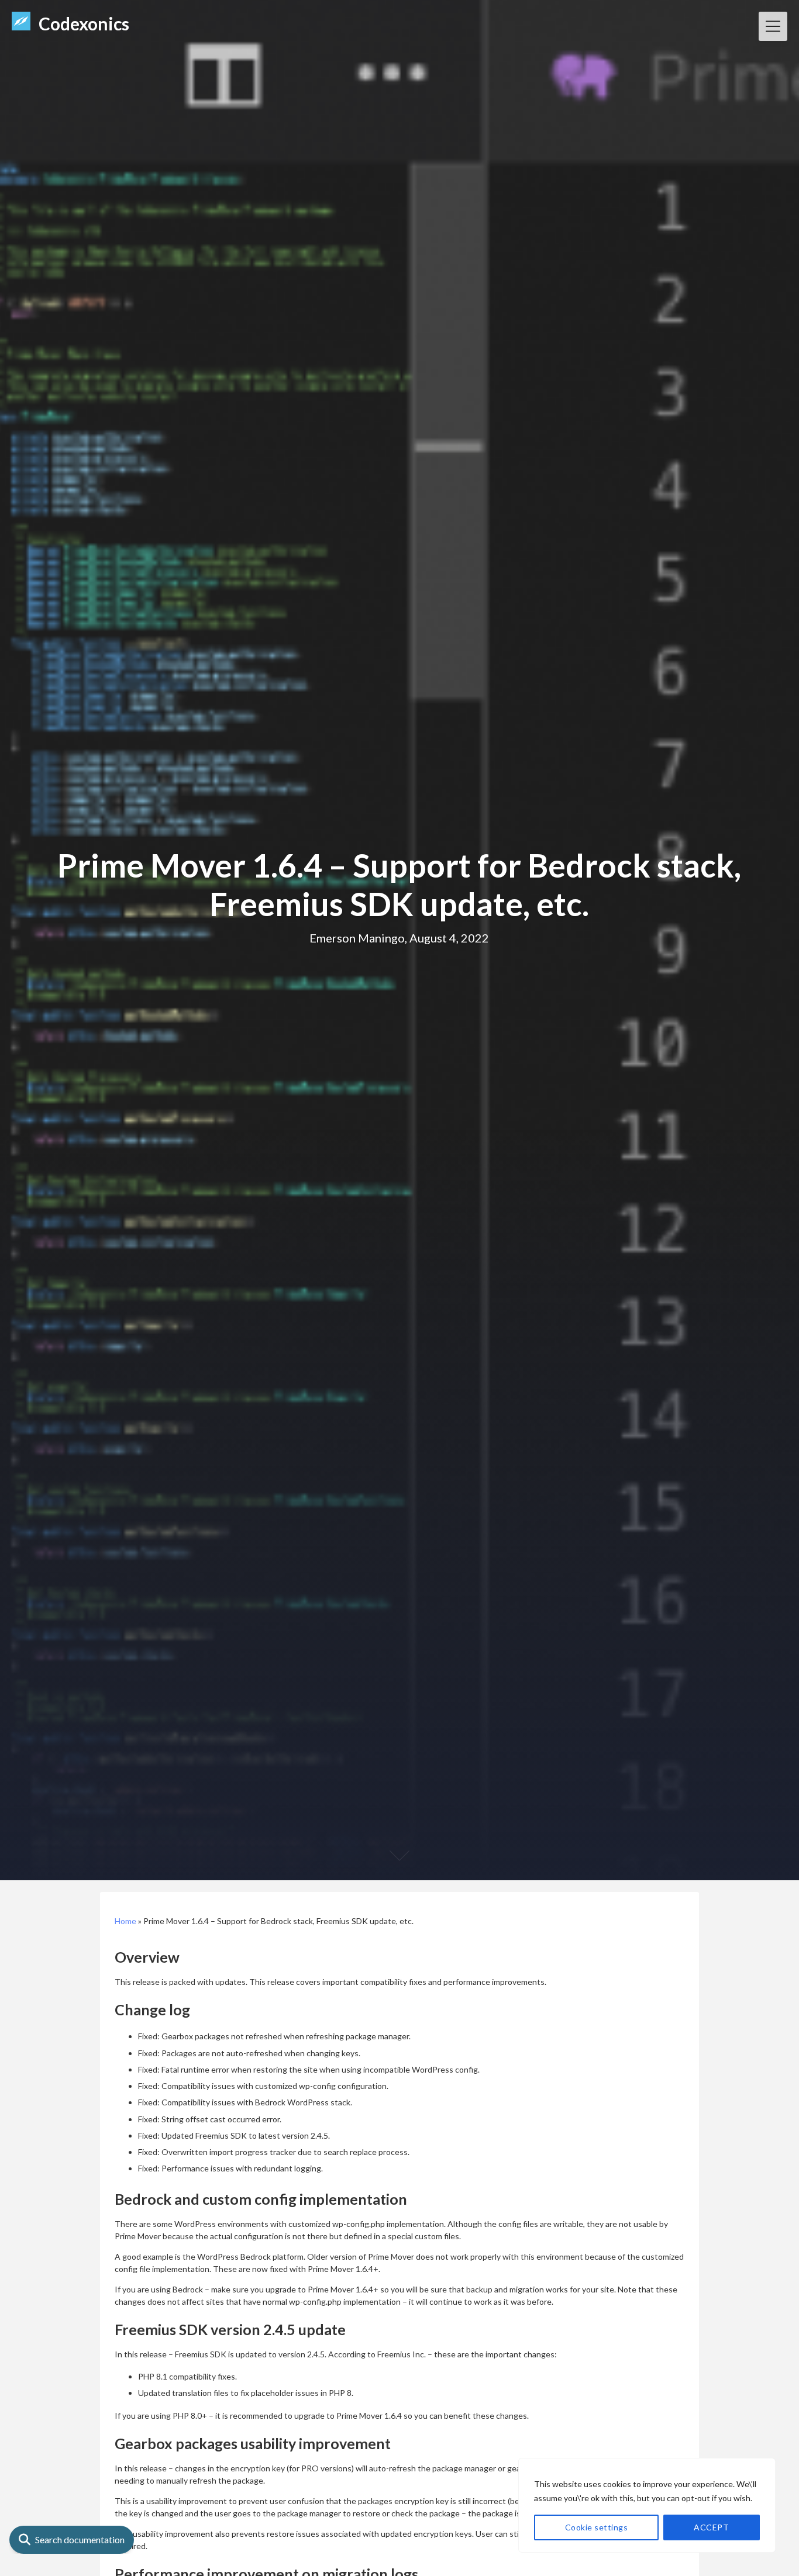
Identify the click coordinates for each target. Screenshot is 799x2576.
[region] (647, 2505)
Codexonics (84, 23)
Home (125, 1921)
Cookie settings (597, 2527)
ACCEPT (711, 2527)
